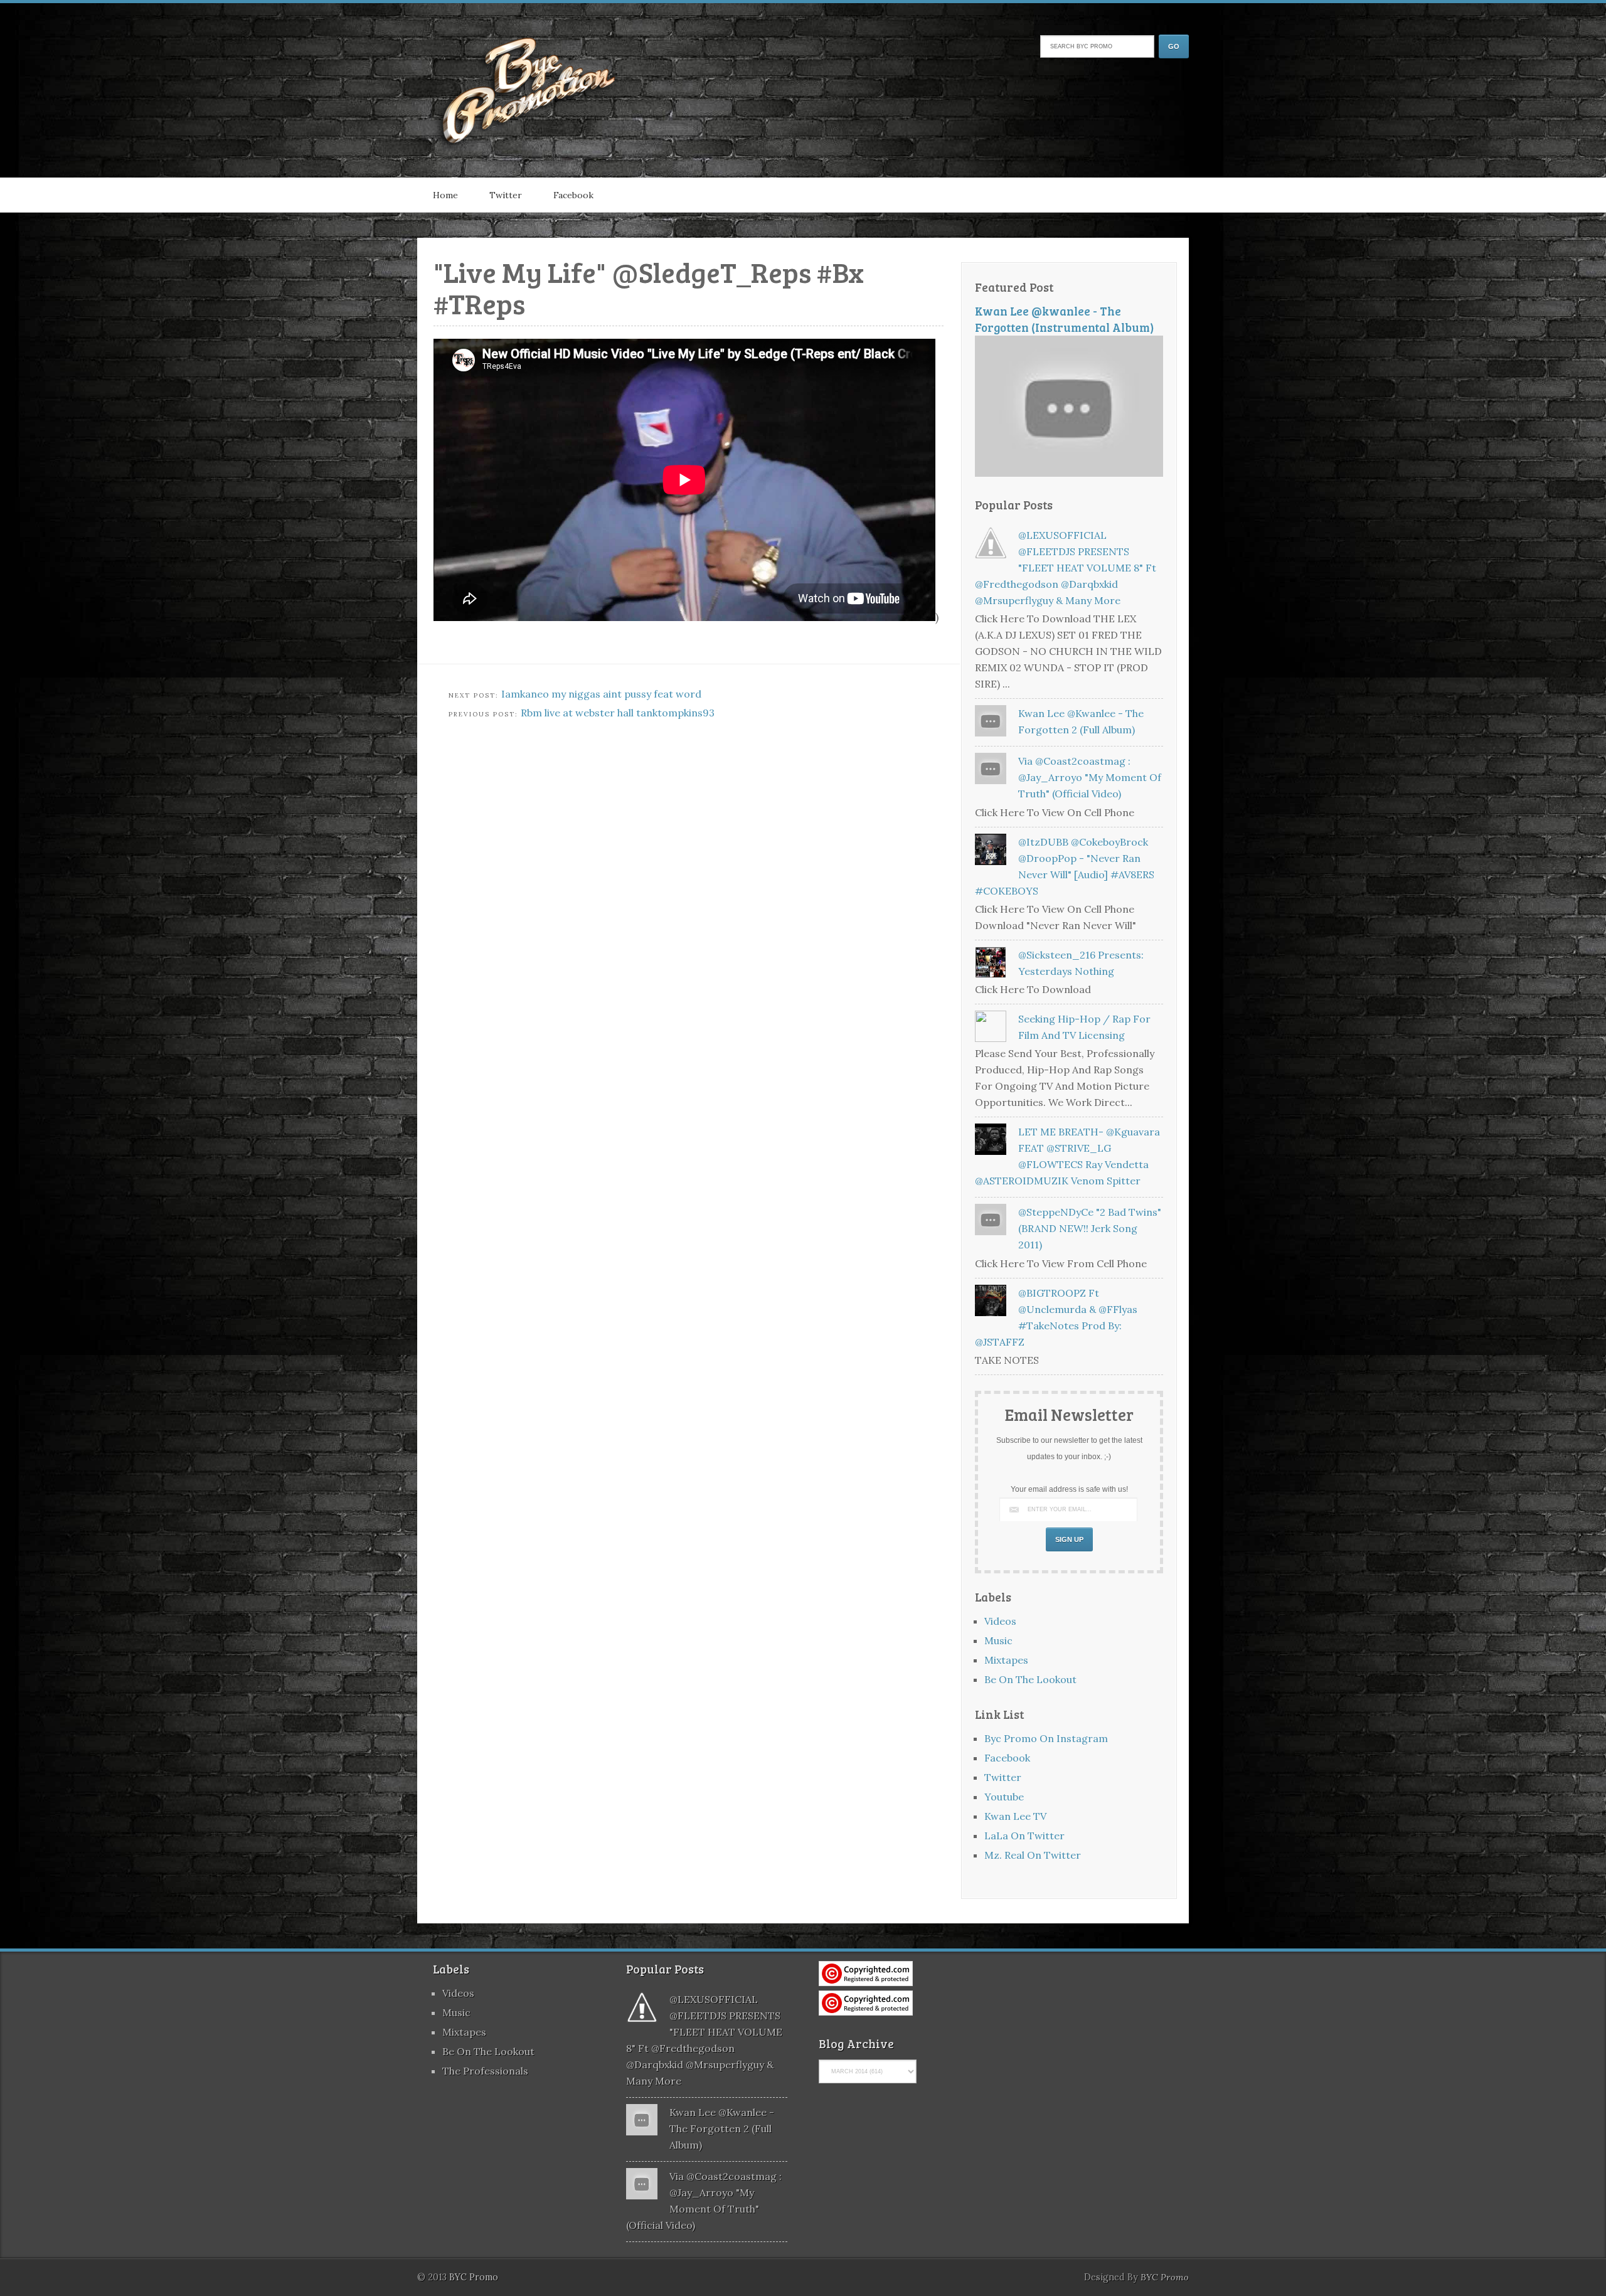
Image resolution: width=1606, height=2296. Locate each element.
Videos (1000, 1621)
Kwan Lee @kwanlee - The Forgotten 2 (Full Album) (722, 2129)
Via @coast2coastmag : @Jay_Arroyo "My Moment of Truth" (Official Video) (1090, 777)
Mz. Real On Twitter (1033, 1855)
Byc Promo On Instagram (1046, 1738)
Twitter (506, 195)
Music (998, 1640)
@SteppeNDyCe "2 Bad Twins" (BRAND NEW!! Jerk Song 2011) (1090, 1228)
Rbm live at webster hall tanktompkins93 (618, 713)
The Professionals (485, 2071)
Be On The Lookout (1030, 1679)
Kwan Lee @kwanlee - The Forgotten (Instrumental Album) (1065, 319)
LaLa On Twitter (1024, 1836)
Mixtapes (1006, 1660)
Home (445, 195)
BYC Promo (1165, 2277)
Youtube (1004, 1797)
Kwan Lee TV (1015, 1816)
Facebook (573, 195)
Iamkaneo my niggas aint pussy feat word (601, 694)
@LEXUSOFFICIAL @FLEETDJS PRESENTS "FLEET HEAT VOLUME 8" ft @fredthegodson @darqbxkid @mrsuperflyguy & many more (1066, 568)
